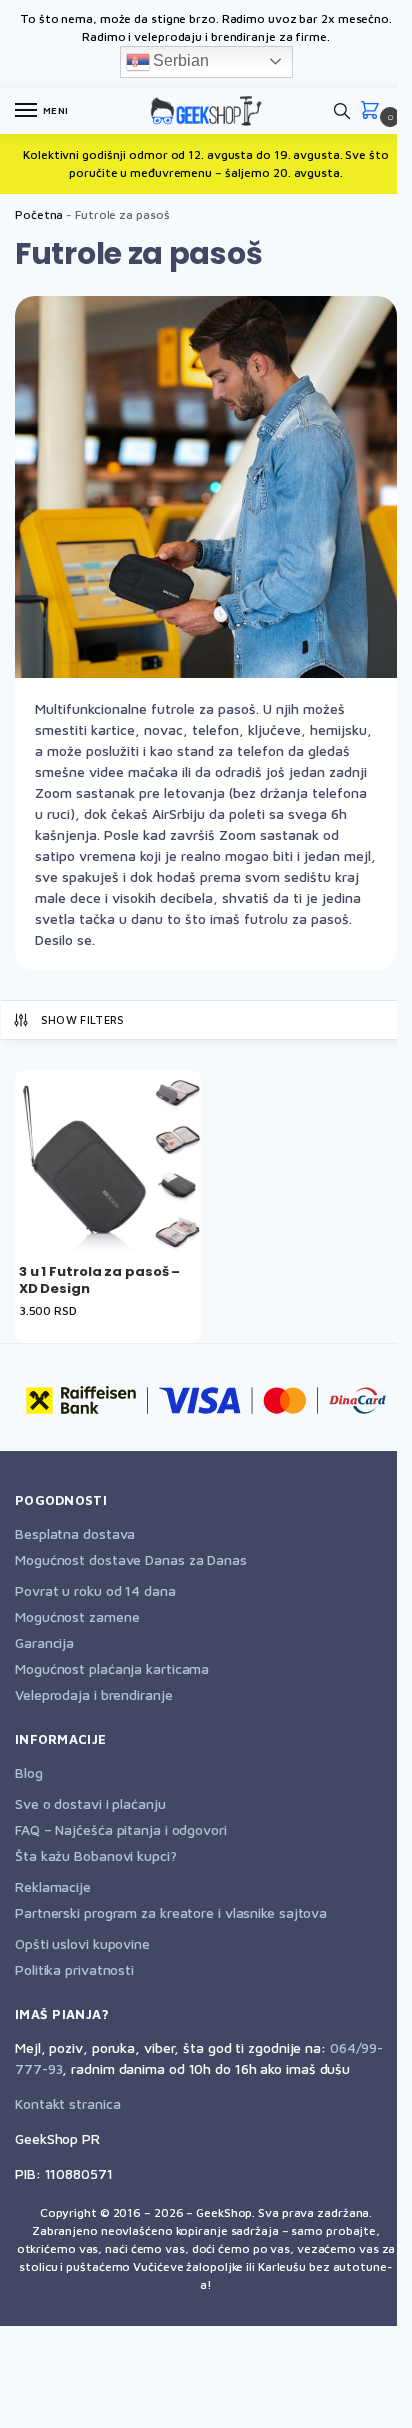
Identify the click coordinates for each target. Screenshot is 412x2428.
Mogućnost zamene (77, 1616)
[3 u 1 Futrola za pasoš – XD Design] (108, 1163)
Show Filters (83, 1019)
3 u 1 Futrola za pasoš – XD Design (100, 1281)
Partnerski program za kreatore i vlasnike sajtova (171, 1912)
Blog (29, 1772)
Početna (39, 214)
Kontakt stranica (67, 2103)
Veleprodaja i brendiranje (94, 1694)
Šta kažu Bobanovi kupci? (96, 1855)
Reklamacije (53, 1886)
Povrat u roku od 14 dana (95, 1590)
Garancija (44, 1642)
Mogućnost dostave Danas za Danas (131, 1559)
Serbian (179, 60)
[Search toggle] (342, 111)
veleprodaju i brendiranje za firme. (232, 36)
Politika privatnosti (74, 1969)
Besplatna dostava (75, 1533)
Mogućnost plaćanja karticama (112, 1668)
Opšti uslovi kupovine (82, 1943)
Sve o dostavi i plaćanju (90, 1803)
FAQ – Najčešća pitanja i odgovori (121, 1829)
